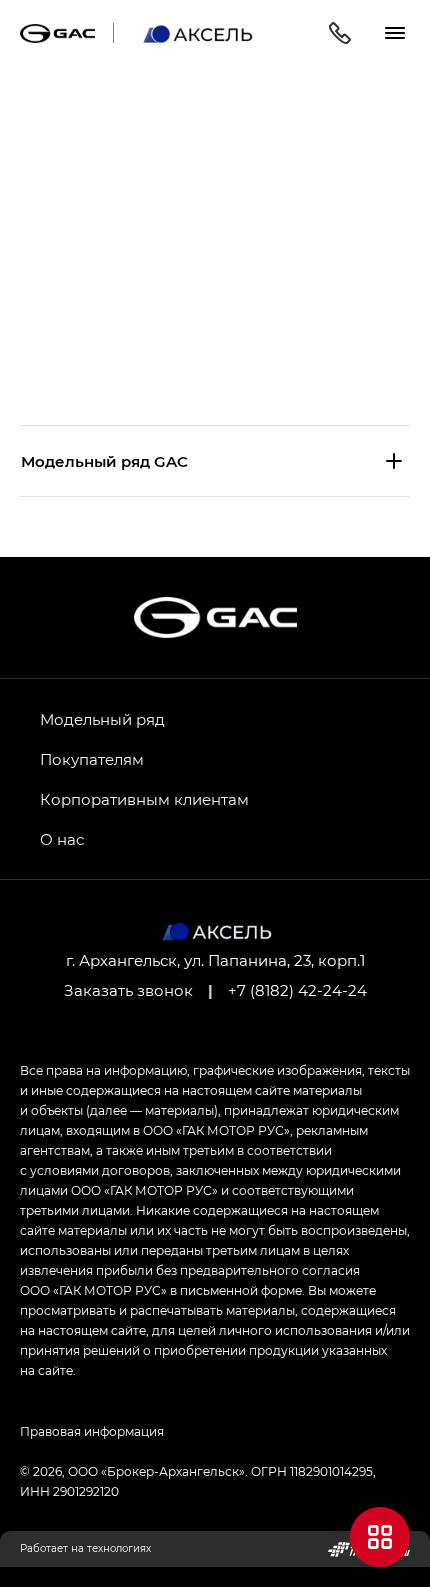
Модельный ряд (102, 719)
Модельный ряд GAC (104, 461)
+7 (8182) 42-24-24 (297, 990)
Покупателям (92, 759)
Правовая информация (92, 1431)
